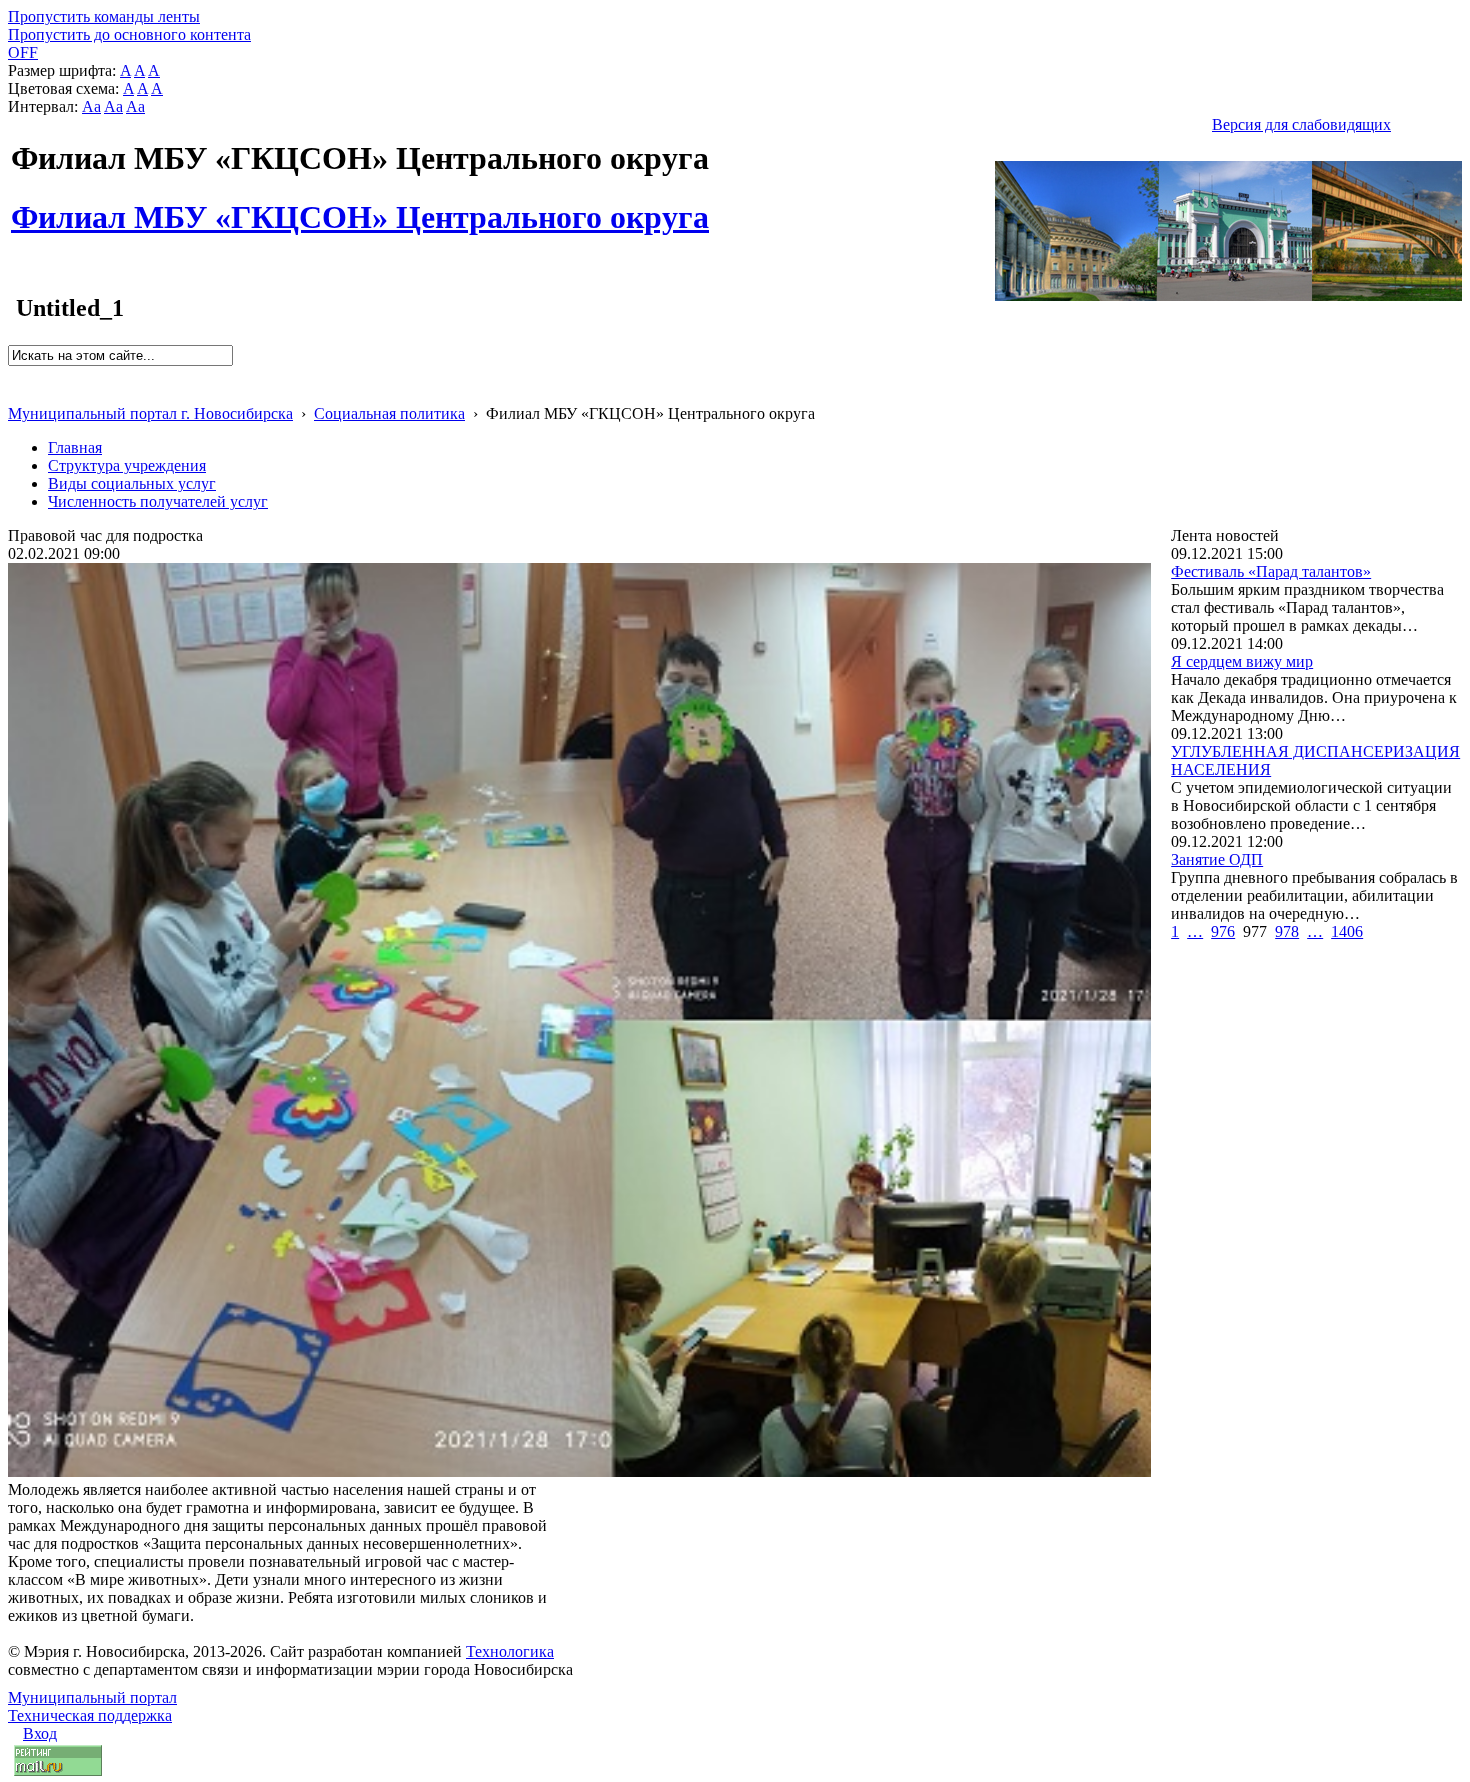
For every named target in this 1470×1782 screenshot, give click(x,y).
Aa (91, 106)
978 (1287, 931)
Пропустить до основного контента (129, 34)
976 (1223, 931)
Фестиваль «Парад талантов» (1271, 571)
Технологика (510, 1651)
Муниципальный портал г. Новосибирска (150, 413)
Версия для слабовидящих (1301, 124)
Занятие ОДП (1217, 859)
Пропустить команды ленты (104, 16)
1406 (1347, 931)
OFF (23, 52)
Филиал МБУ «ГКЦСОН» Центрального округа (360, 206)
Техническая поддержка (90, 1715)
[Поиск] (14, 374)
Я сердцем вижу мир (1242, 661)
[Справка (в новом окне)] (16, 392)
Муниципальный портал (92, 1697)
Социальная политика (389, 413)
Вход (40, 1733)
